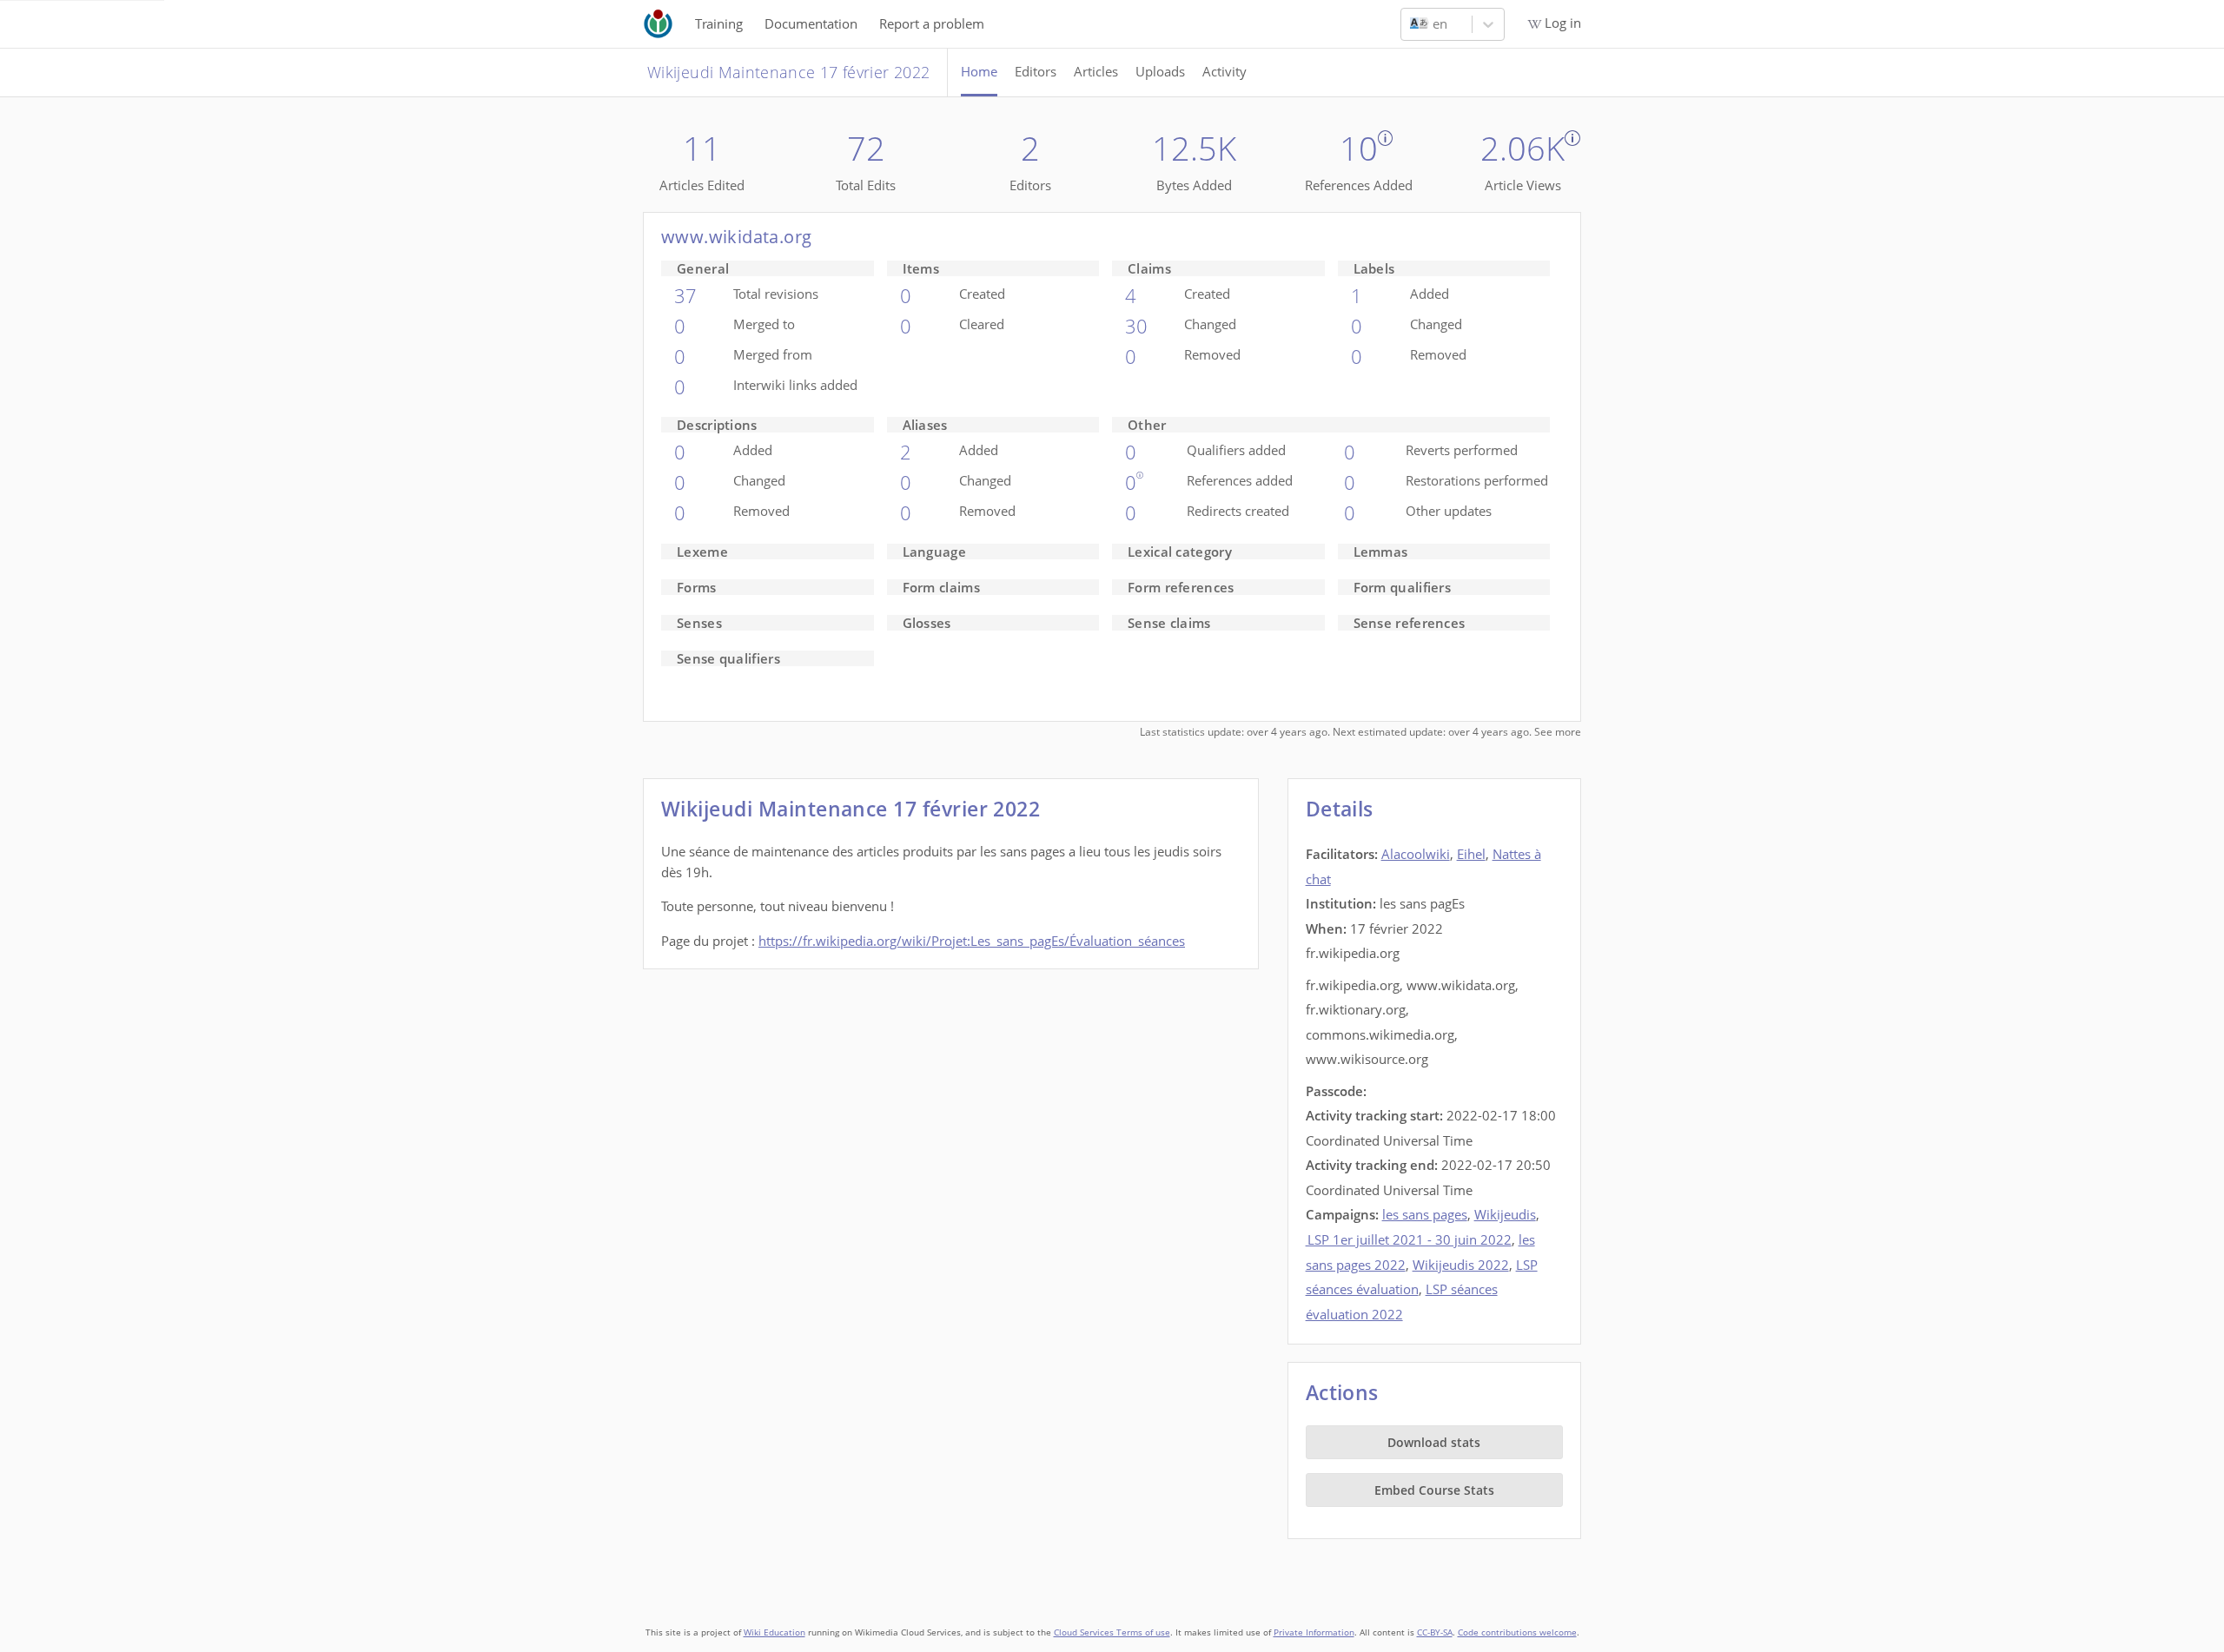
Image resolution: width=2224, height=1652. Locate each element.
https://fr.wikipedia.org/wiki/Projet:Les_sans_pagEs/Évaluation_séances (972, 941)
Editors (1036, 71)
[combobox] (1412, 24)
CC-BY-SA (1435, 1632)
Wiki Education (774, 1632)
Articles (1096, 71)
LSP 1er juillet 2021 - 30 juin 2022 (1409, 1239)
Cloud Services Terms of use (1112, 1632)
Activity (1225, 71)
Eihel (1471, 854)
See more (1558, 732)
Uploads (1160, 71)
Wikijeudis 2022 (1461, 1265)
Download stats (1434, 1442)
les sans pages (1425, 1214)
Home (979, 71)
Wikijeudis (1505, 1214)
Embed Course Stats (1434, 1490)
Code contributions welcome (1517, 1632)
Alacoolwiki (1416, 854)
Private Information (1314, 1632)
